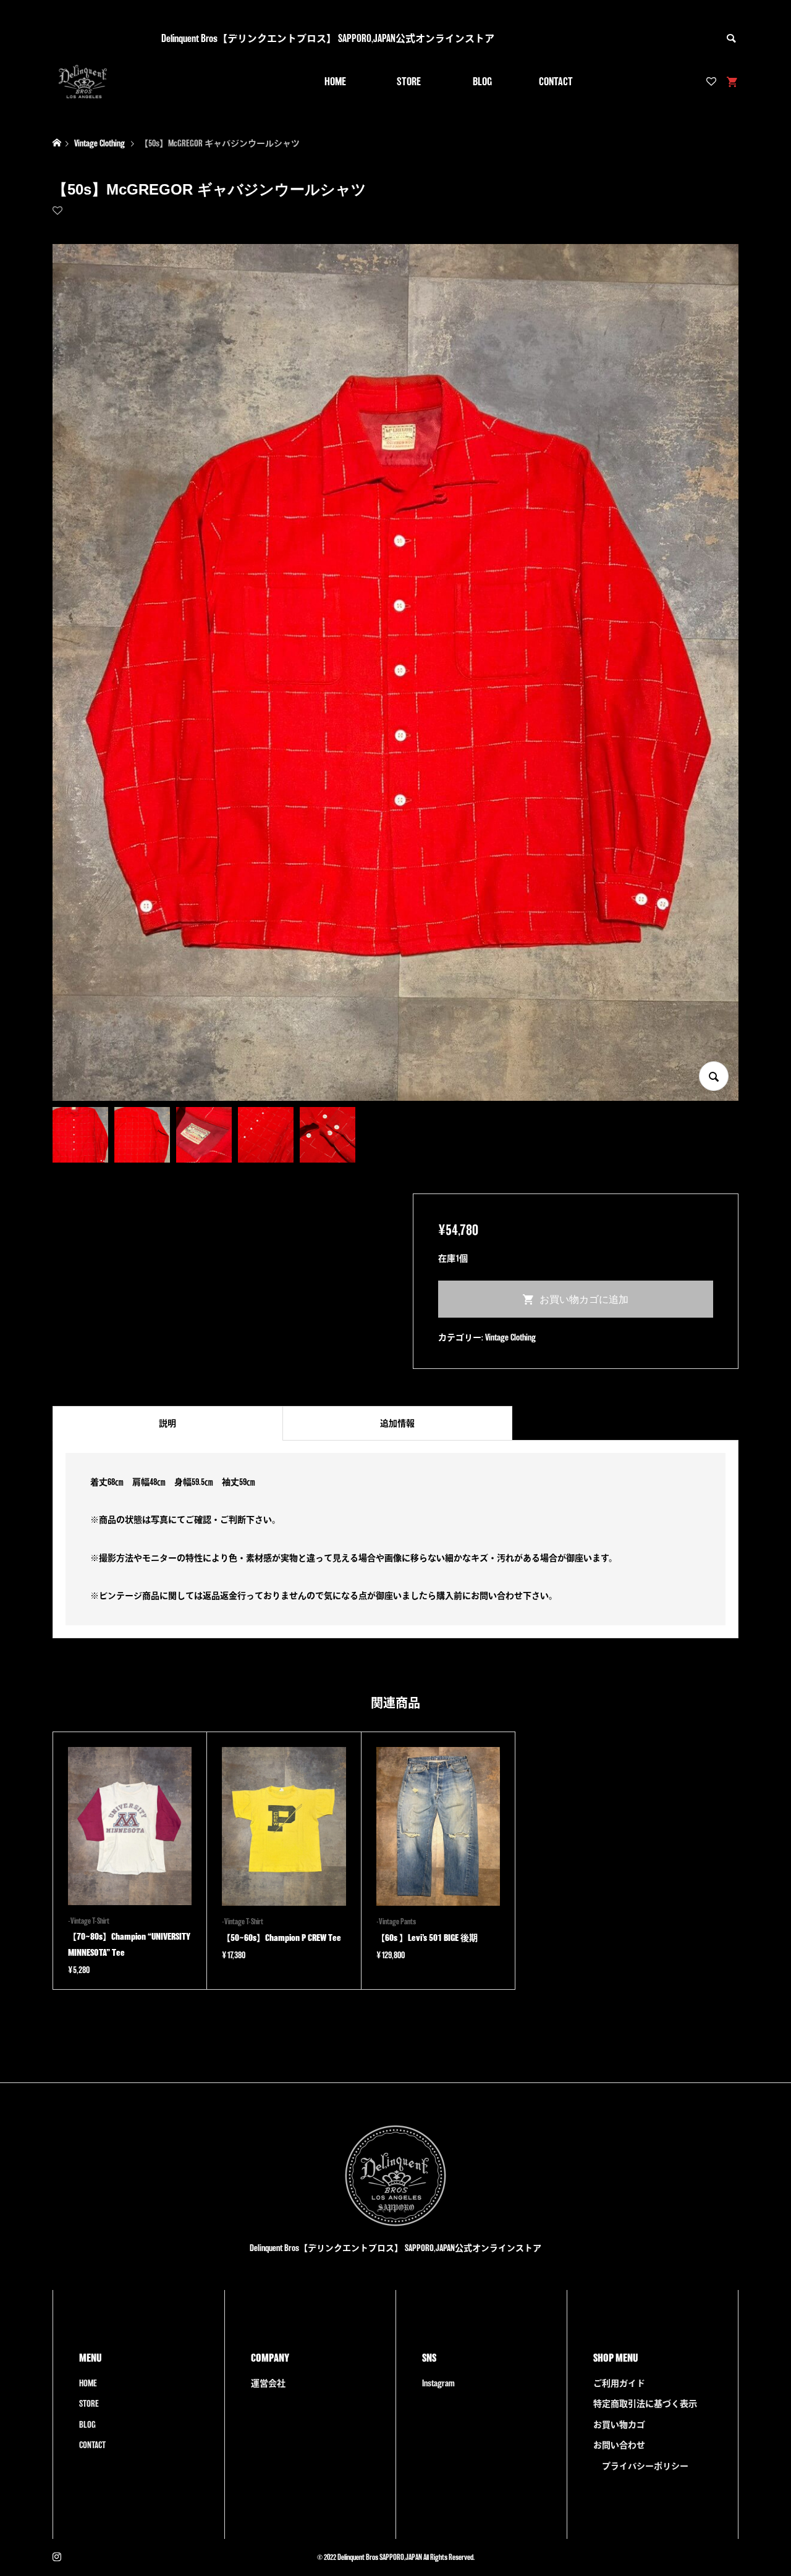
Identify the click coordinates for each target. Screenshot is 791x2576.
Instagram (438, 2383)
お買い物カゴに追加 (584, 1299)
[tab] (167, 1423)
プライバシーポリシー (645, 2466)
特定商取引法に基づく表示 (645, 2404)
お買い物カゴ (619, 2425)
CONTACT (556, 81)
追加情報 (397, 1423)
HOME (335, 81)
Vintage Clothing (510, 1337)
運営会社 (268, 2383)
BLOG (482, 81)
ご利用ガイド (619, 2383)
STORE (409, 81)
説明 (167, 1423)
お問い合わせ (619, 2445)
